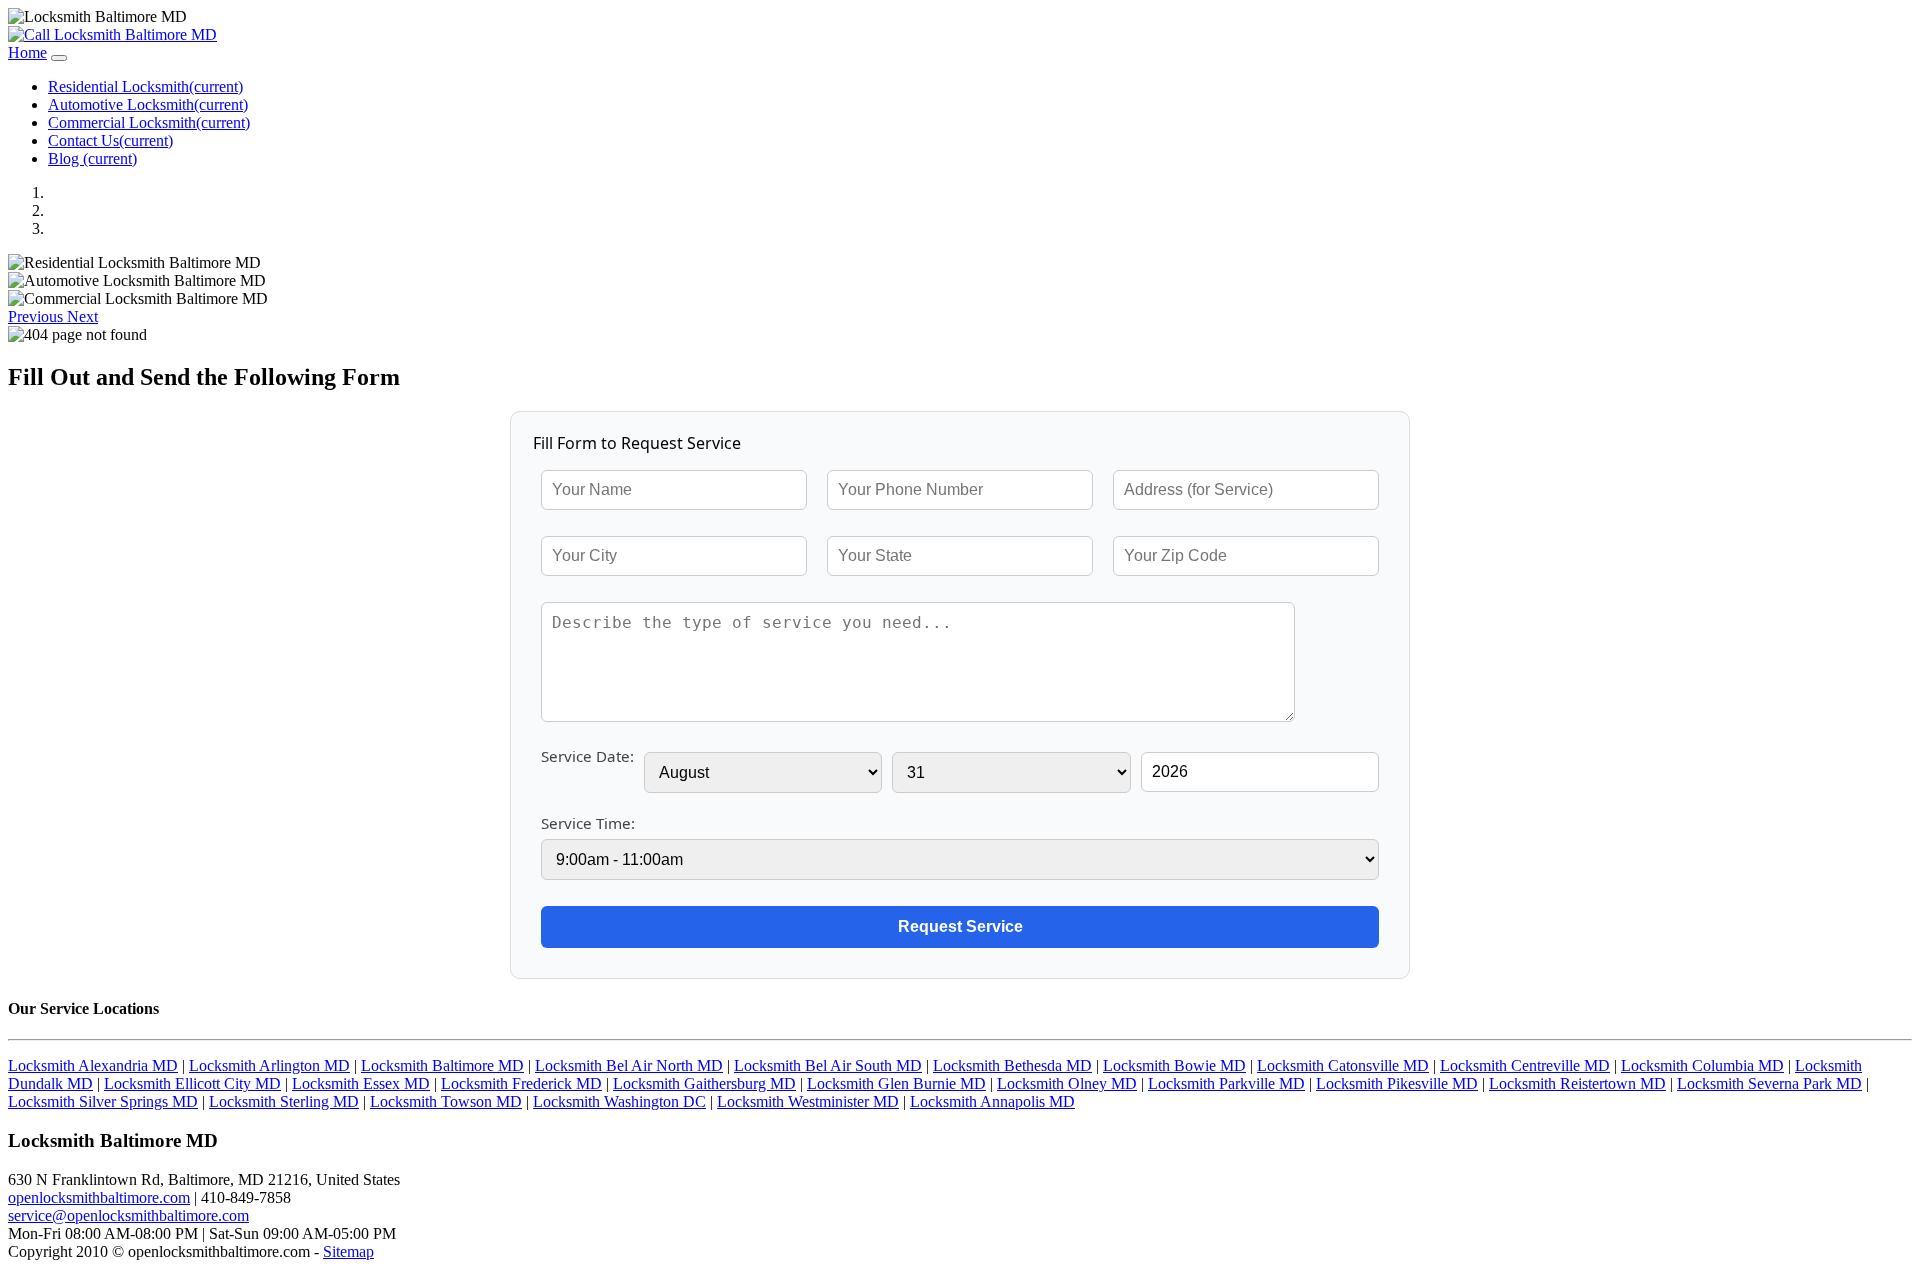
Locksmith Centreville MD (1525, 1065)
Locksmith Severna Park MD (1769, 1083)
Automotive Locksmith (148, 104)
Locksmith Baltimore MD (442, 1065)
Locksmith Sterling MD (284, 1101)
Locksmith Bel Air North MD (629, 1065)
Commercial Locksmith (149, 122)
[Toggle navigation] (59, 58)
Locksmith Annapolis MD (992, 1101)
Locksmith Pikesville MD (1397, 1083)
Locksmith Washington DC (619, 1101)
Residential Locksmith (145, 86)
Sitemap (348, 1251)
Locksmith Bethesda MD (1012, 1065)
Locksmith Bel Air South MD (828, 1065)
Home (27, 52)
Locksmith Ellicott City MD (192, 1083)
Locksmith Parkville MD (1226, 1083)
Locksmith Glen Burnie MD (896, 1083)
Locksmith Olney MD (1067, 1083)
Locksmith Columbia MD (1702, 1065)
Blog (92, 158)
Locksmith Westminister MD (808, 1101)
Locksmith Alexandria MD (93, 1065)
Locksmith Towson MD (446, 1101)
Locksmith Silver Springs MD (103, 1101)
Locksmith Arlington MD (269, 1065)
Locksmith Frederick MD (521, 1083)
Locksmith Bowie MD (1174, 1065)
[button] (37, 316)
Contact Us (110, 140)
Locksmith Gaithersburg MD (704, 1083)
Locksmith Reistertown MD (1577, 1083)
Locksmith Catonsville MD (1343, 1065)
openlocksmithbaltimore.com (99, 1197)
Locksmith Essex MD (361, 1083)
